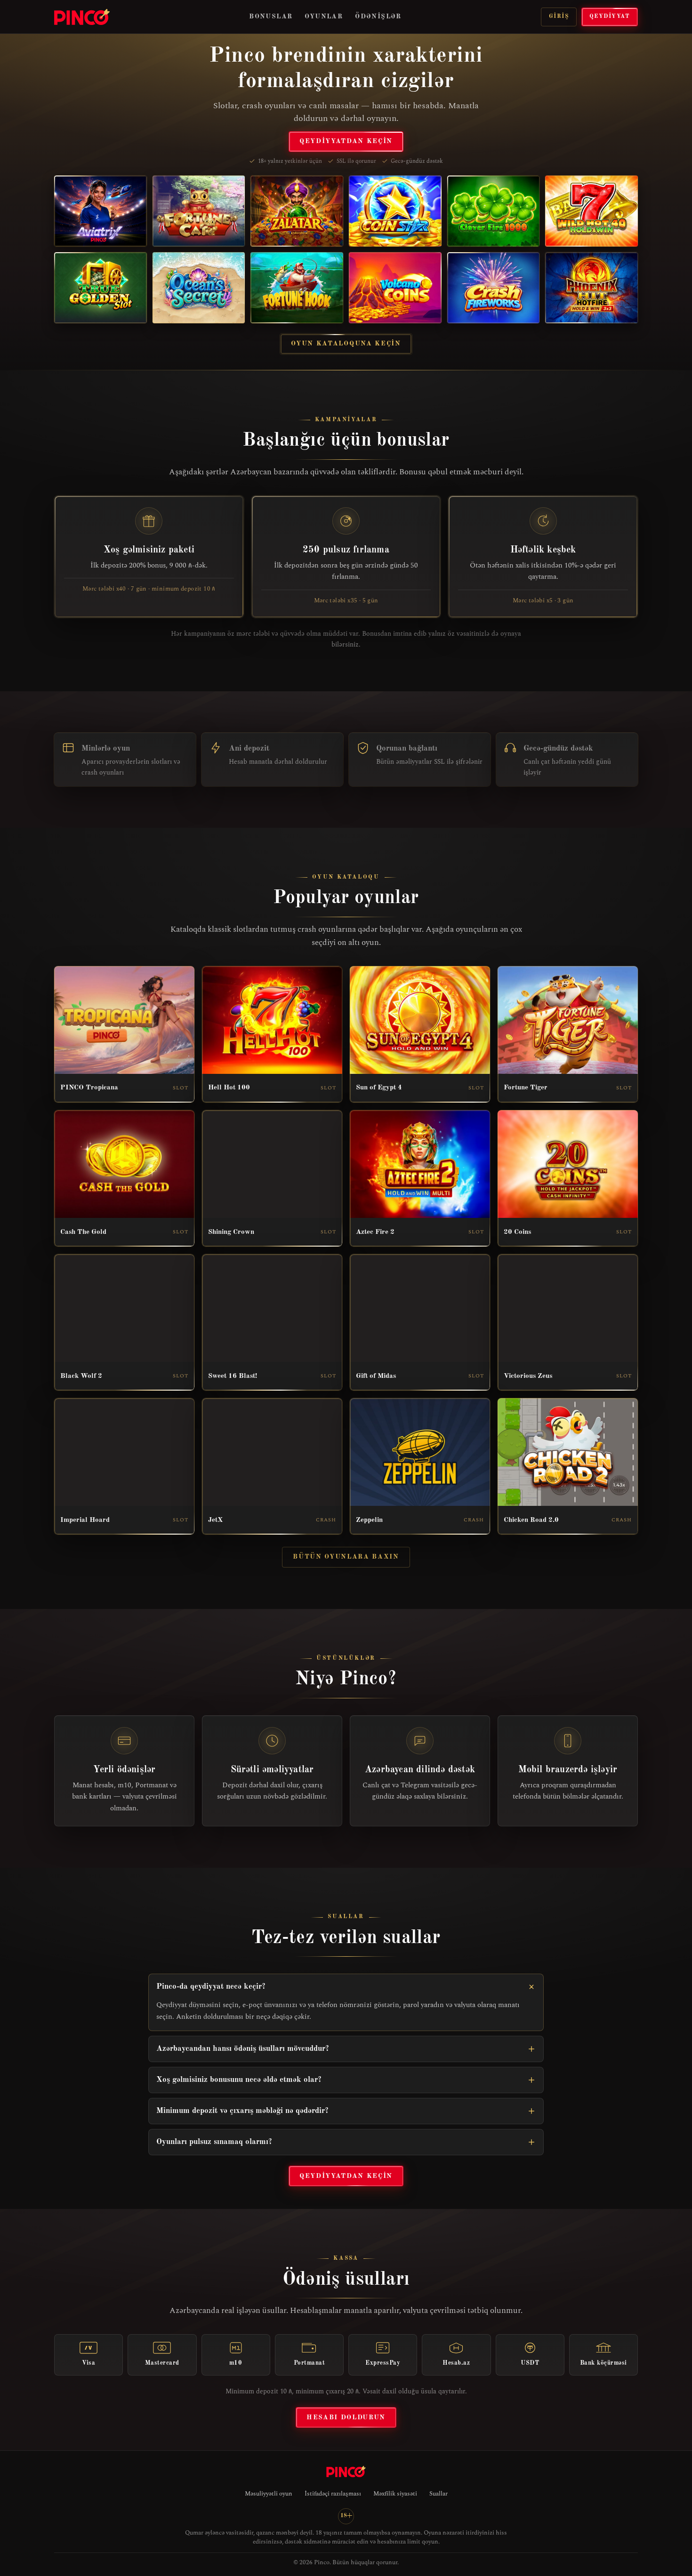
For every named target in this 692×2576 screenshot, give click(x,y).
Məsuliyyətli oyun (269, 2494)
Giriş (559, 16)
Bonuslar (271, 16)
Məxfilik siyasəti (395, 2494)
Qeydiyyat (610, 16)
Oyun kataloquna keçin (346, 344)
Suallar (439, 2494)
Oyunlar (324, 16)
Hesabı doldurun (346, 2417)
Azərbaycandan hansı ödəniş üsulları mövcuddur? (243, 2049)
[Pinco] (82, 17)
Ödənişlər (378, 16)
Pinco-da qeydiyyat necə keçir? (211, 1987)
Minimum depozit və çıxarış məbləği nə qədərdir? (242, 2111)
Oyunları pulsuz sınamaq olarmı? (214, 2142)
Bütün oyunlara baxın (346, 1557)
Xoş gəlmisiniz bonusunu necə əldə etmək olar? (239, 2080)
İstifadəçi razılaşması (333, 2494)
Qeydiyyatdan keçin (346, 141)
